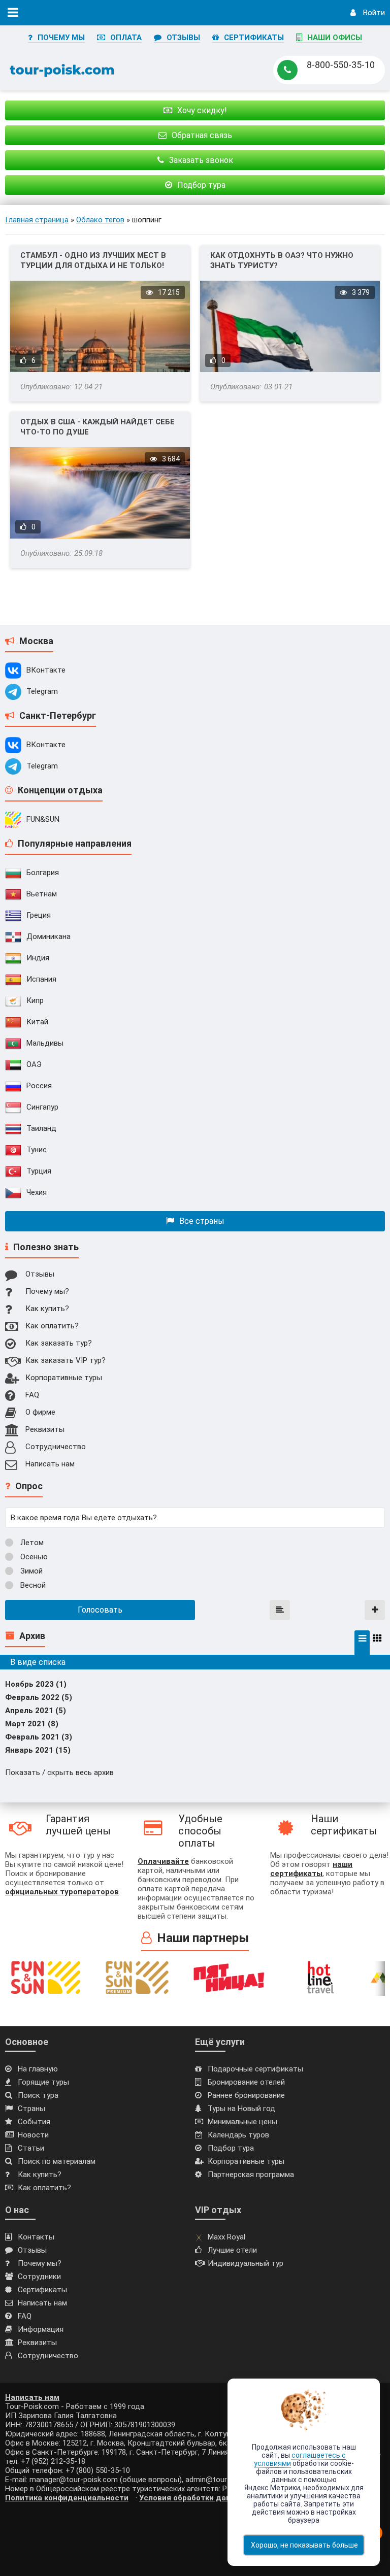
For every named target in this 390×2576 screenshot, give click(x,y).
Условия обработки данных (192, 2498)
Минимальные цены (242, 2122)
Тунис (37, 1150)
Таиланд (41, 1128)
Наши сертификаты (344, 1825)
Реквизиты (45, 1429)
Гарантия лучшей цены (78, 1825)
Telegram (42, 691)
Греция (39, 915)
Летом (31, 1543)
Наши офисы (335, 38)
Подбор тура (231, 2148)
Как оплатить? (52, 1326)
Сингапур (42, 1107)
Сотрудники (39, 2277)
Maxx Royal (226, 2237)
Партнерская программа (251, 2174)
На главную (38, 2069)
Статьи (31, 2148)
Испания (41, 979)
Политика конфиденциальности (67, 2498)
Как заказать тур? (59, 1343)
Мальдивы (45, 1043)
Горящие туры (43, 2082)
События (34, 2122)
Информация (41, 2329)
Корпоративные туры (64, 1378)
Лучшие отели (232, 2250)
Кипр (35, 1000)
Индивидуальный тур (246, 2263)
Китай (37, 1022)
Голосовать (100, 1610)
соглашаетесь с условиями (300, 2459)
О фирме (40, 1412)
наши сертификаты (311, 1869)
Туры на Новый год (241, 2109)
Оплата (126, 38)
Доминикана (48, 936)
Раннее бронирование (246, 2095)
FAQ (32, 1395)
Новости (33, 2135)
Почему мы (61, 38)
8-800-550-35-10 (341, 65)
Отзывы (183, 38)
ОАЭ (34, 1064)
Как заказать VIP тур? (66, 1360)
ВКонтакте (46, 670)
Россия (39, 1086)
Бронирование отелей (246, 2082)
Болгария (43, 873)
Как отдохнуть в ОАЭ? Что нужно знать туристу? (282, 260)
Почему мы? (47, 1291)
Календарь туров (238, 2135)
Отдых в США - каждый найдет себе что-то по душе (97, 427)
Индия (38, 958)
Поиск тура (38, 2095)
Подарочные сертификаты (255, 2069)
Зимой (30, 1571)
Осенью (33, 1557)
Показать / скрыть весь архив (59, 1772)
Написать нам (50, 1464)
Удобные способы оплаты (200, 1831)
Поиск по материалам (57, 2161)
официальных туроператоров (62, 1892)
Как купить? (47, 1309)
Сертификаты (254, 38)
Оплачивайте (163, 1861)
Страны (31, 2109)
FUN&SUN (43, 819)
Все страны (202, 1221)
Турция (39, 1171)
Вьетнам (42, 894)
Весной (32, 1585)
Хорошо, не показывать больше (304, 2545)
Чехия (37, 1192)
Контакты (36, 2237)
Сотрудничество (56, 1447)
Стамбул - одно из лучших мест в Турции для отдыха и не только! (93, 260)
